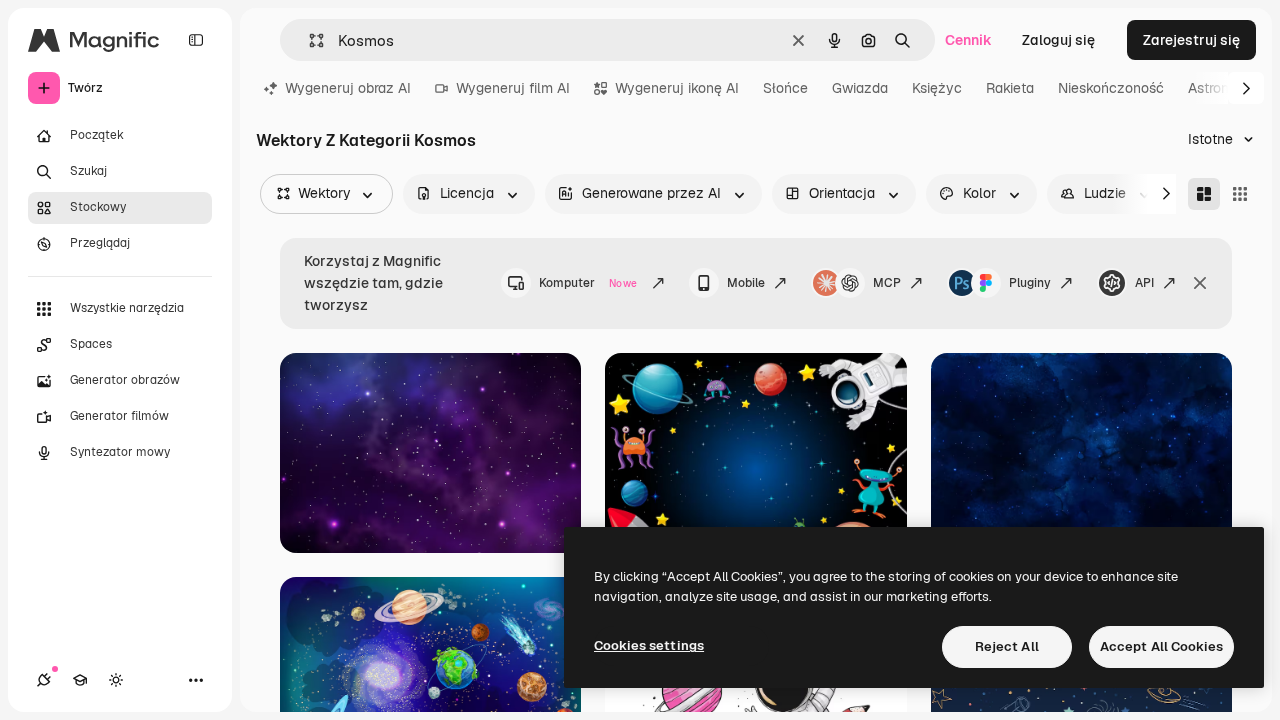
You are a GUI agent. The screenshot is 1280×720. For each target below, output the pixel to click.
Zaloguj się (1058, 40)
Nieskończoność (1111, 88)
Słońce (785, 88)
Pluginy (1030, 283)
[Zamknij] (1200, 283)
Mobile (746, 283)
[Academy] (80, 680)
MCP (887, 283)
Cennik (968, 40)
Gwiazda (860, 88)
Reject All (1007, 646)
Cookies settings (649, 645)
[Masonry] (1204, 194)
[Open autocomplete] (308, 40)
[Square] (1240, 194)
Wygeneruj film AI (513, 88)
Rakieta (1010, 88)
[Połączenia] (44, 680)
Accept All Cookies (1161, 646)
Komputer (588, 283)
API (1144, 283)
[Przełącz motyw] (116, 680)
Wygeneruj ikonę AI (677, 88)
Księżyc (937, 88)
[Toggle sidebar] (196, 40)
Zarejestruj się (1191, 40)
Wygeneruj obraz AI (348, 88)
